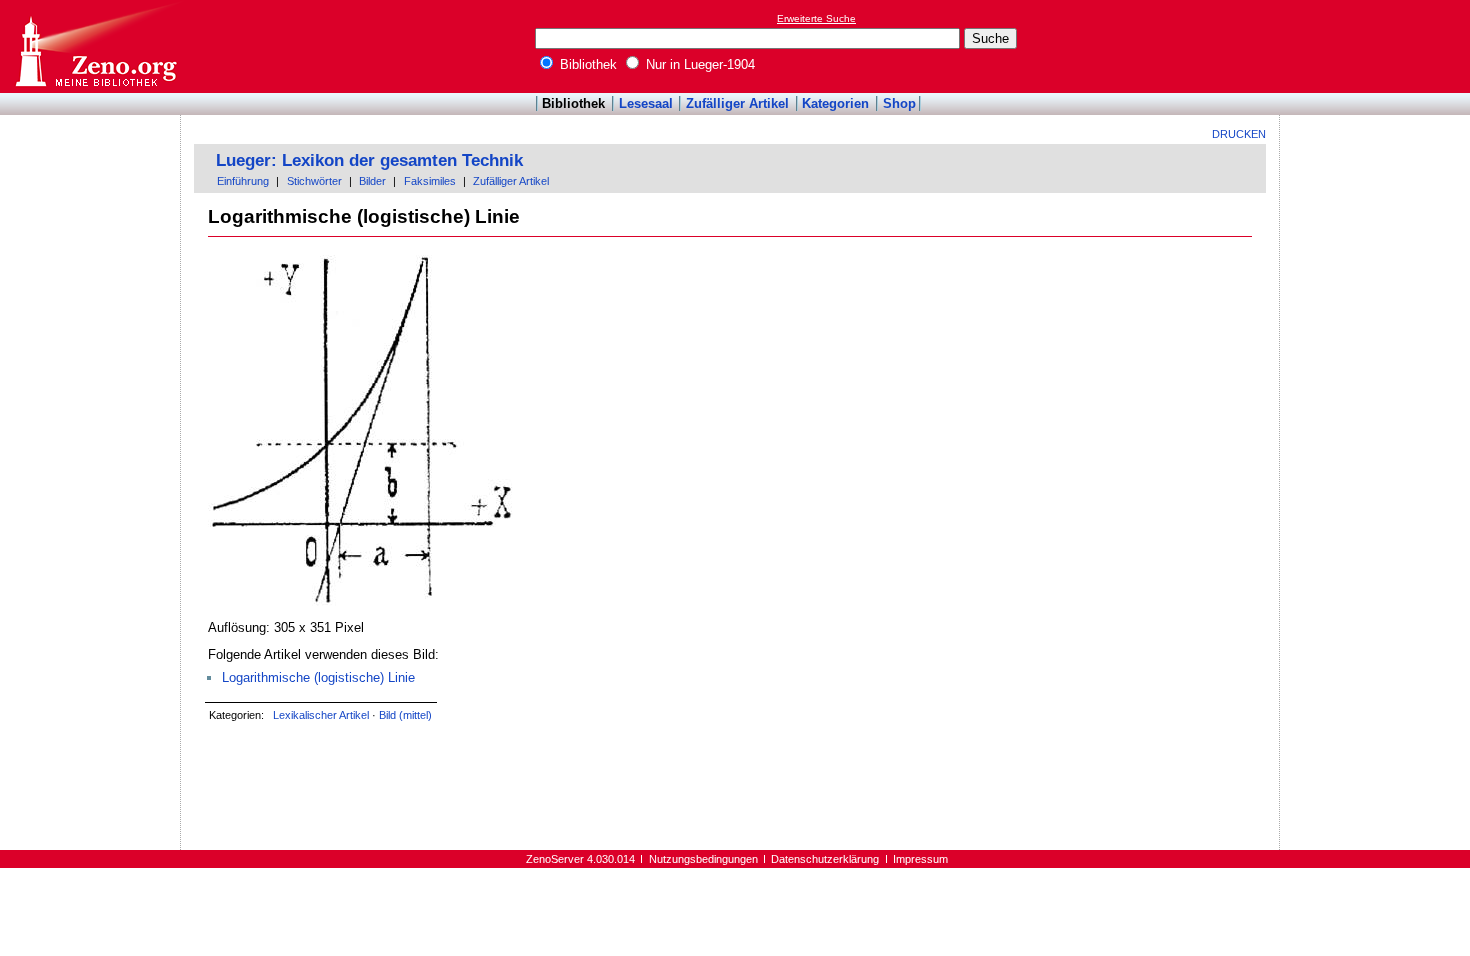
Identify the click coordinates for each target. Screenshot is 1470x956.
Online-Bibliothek (95, 46)
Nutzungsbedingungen (703, 859)
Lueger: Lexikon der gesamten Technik (369, 160)
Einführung (243, 181)
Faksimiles (430, 181)
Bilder (372, 181)
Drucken (1239, 134)
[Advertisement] (1378, 46)
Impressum (920, 859)
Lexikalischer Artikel (321, 715)
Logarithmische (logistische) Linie (318, 677)
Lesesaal (646, 103)
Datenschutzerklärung (825, 859)
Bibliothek (586, 64)
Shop (899, 103)
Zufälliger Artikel (737, 103)
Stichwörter (314, 181)
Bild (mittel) (405, 715)
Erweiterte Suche (816, 18)
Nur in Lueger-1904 (698, 64)
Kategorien (835, 103)
